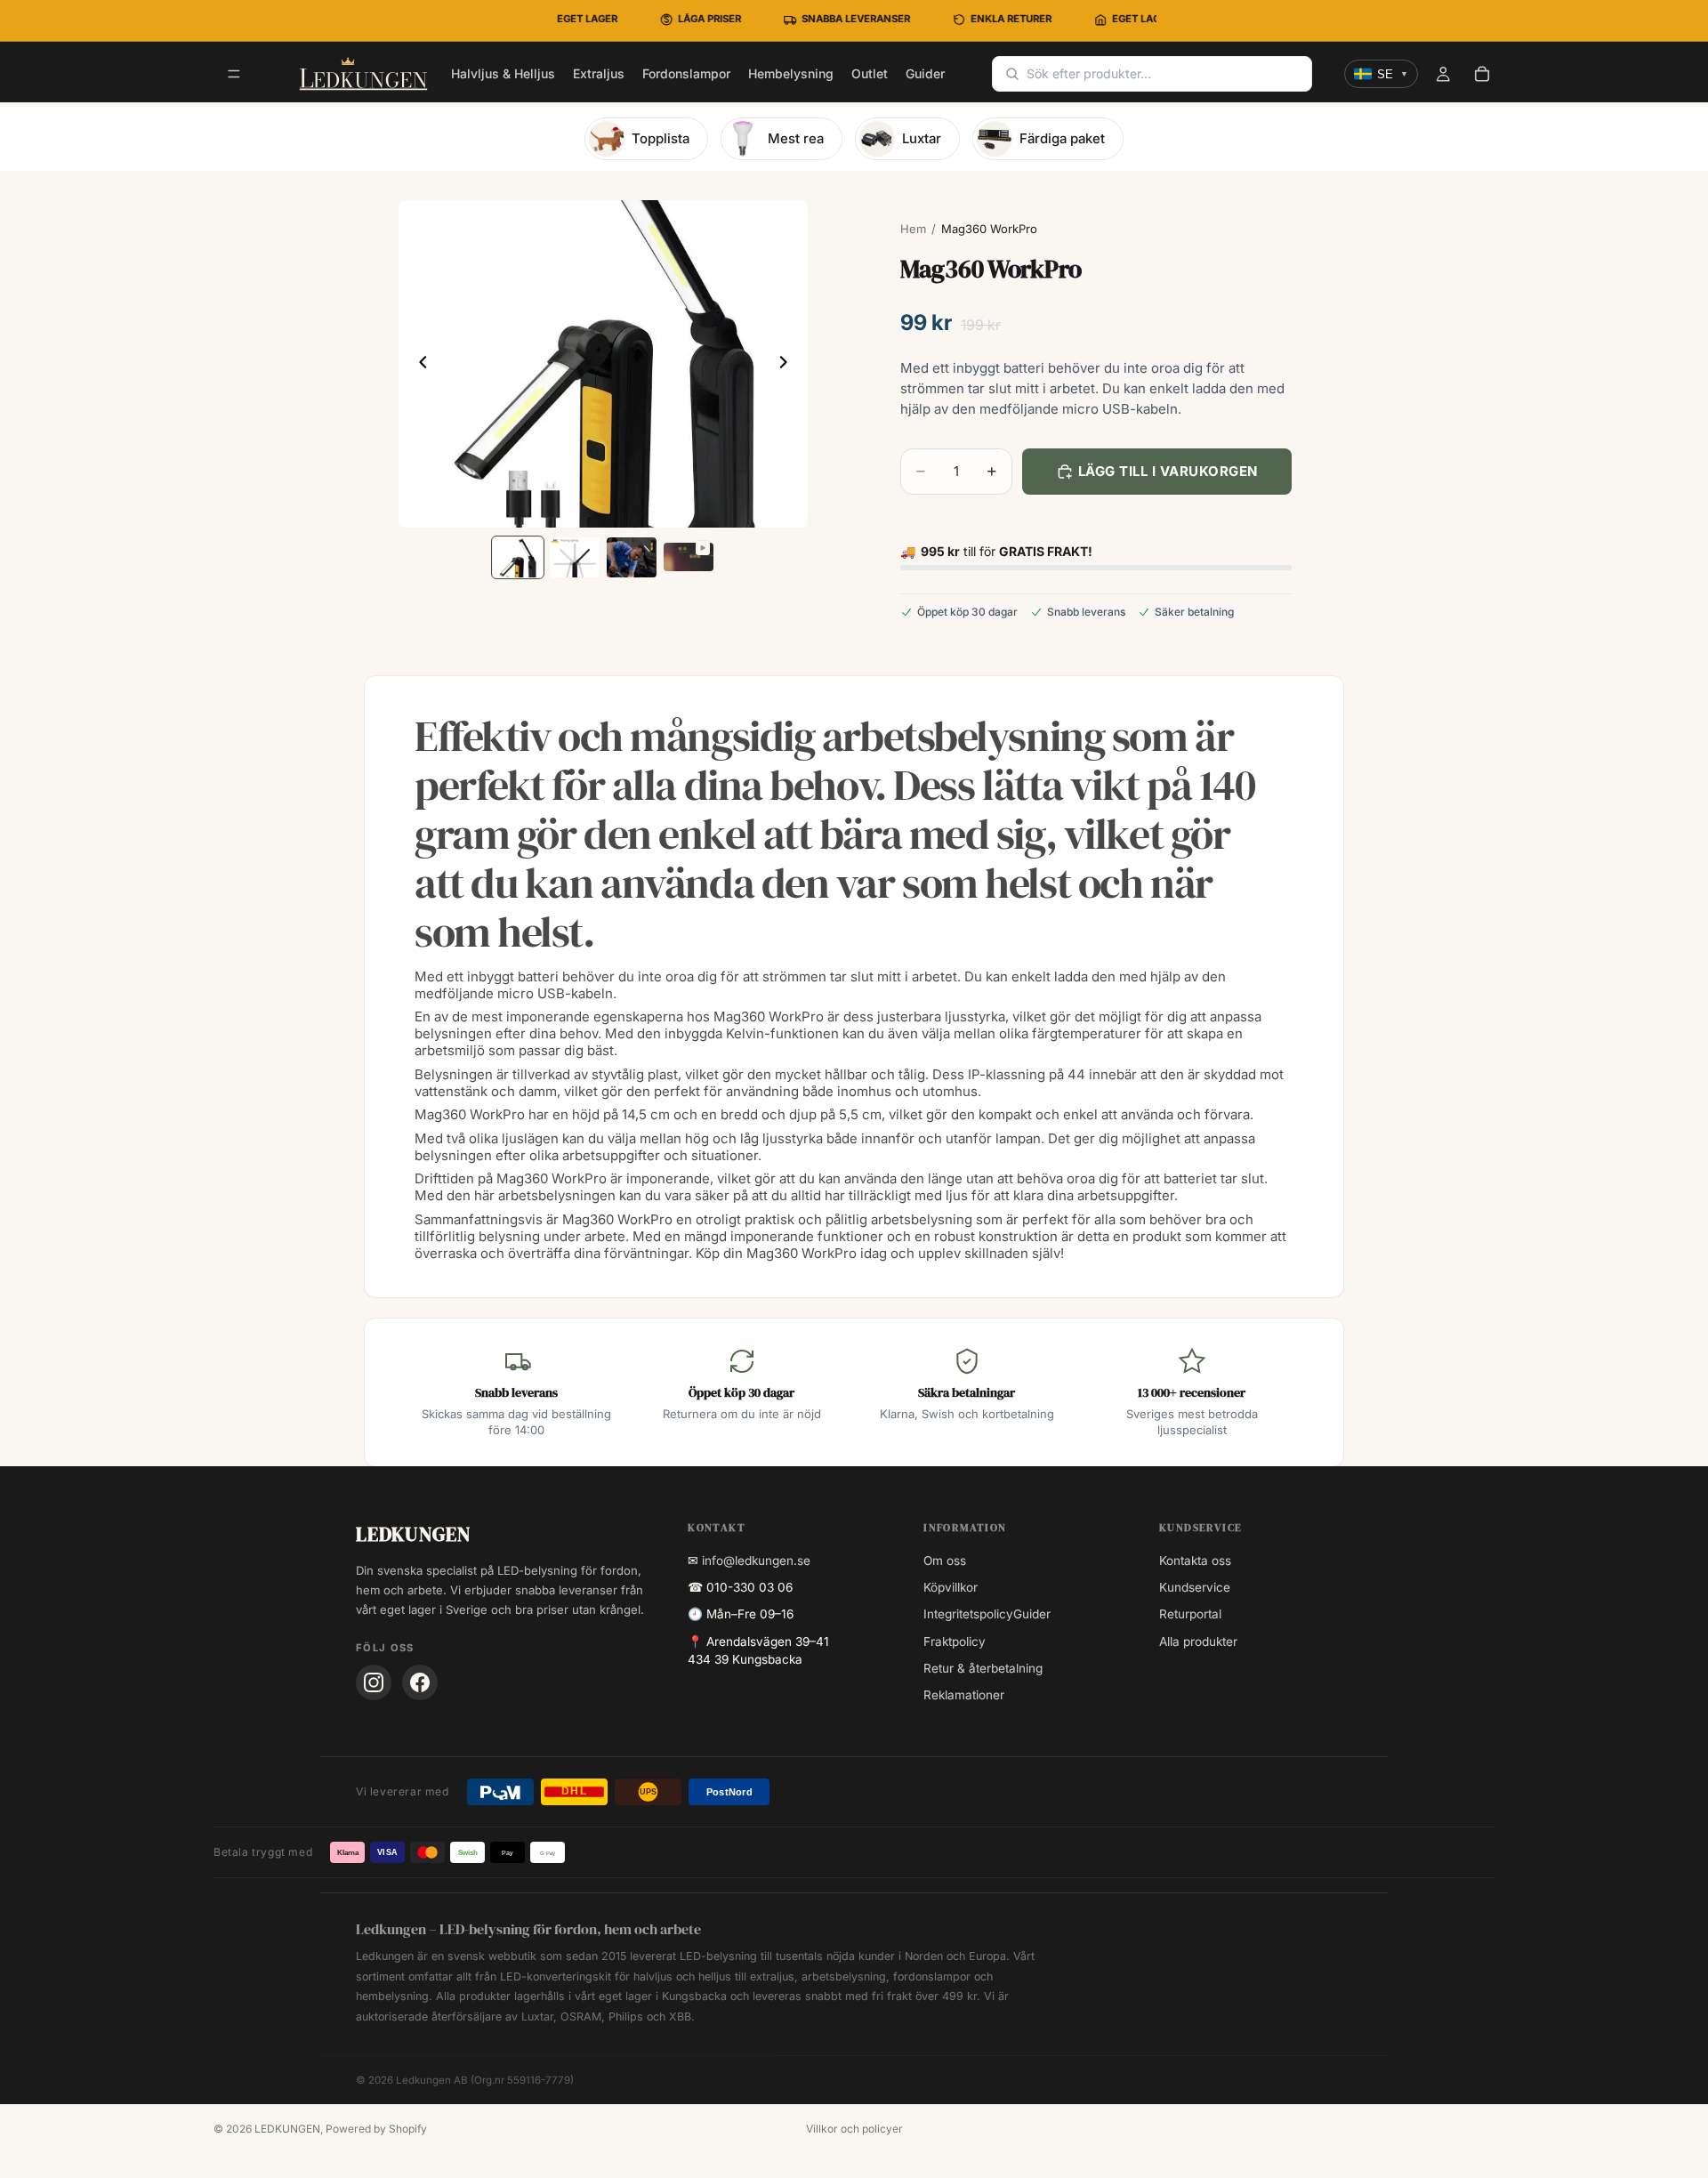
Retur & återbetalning (983, 1668)
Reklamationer (964, 1695)
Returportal (1190, 1614)
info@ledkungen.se (756, 1561)
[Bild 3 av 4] (632, 557)
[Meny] (234, 75)
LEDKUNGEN (287, 2129)
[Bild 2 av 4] (575, 557)
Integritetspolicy (968, 1614)
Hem (913, 229)
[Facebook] (420, 1682)
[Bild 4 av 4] (689, 557)
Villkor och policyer (854, 2129)
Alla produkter (1198, 1642)
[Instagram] (374, 1682)
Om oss (945, 1561)
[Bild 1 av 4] (518, 557)
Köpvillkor (951, 1587)
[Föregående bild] (418, 364)
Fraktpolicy (955, 1642)
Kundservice (1195, 1587)
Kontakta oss (1195, 1561)
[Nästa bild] (788, 364)
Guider (1032, 1614)
